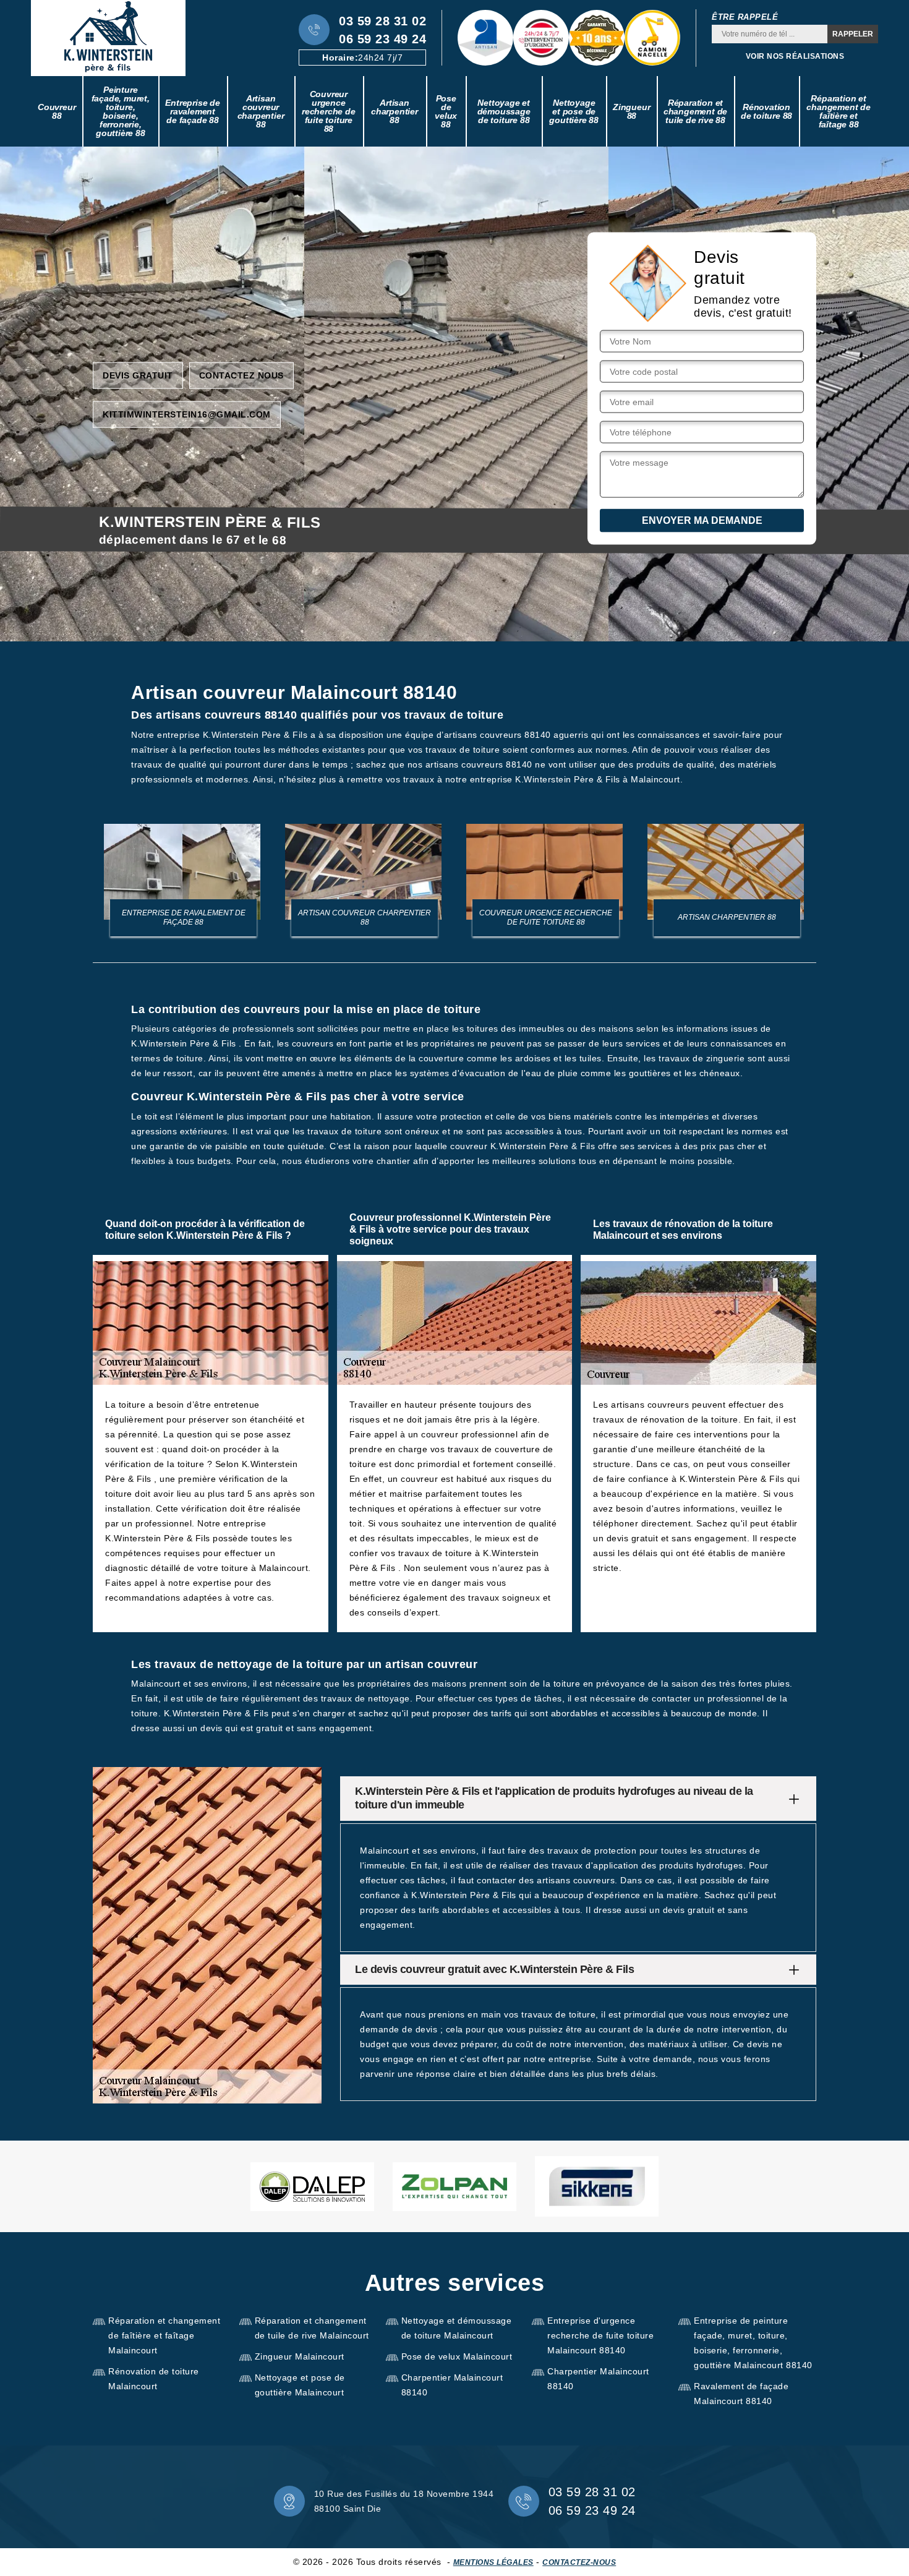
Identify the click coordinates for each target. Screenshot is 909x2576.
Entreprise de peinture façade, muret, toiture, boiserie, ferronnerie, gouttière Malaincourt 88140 (753, 2343)
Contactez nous (241, 375)
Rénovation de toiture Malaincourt (154, 2379)
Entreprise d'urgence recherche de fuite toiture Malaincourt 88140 (600, 2335)
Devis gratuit (138, 375)
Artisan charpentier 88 (395, 111)
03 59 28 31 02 (382, 21)
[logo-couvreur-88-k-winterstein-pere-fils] (108, 38)
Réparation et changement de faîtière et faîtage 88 (838, 111)
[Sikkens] (597, 2186)
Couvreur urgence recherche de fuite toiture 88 (329, 111)
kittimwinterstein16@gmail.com (187, 414)
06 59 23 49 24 (382, 39)
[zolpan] (454, 2187)
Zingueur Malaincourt (300, 2356)
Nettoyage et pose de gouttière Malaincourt (300, 2385)
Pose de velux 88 (446, 111)
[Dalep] (312, 2187)
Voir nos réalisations (795, 56)
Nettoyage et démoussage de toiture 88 (504, 111)
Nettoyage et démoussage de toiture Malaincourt (457, 2328)
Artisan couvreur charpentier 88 (261, 111)
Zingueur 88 (631, 111)
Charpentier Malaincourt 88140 (452, 2385)
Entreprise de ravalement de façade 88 (192, 111)
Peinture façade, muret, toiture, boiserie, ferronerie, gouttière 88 (121, 111)
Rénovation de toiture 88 (766, 111)
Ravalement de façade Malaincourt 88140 (741, 2394)
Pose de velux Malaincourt (457, 2356)
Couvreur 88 (57, 111)
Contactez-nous (579, 2562)
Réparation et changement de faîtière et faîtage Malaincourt (164, 2335)
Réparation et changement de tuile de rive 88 (695, 111)
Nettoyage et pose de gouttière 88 (574, 111)
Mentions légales (493, 2562)
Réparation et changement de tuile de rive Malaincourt (312, 2328)
